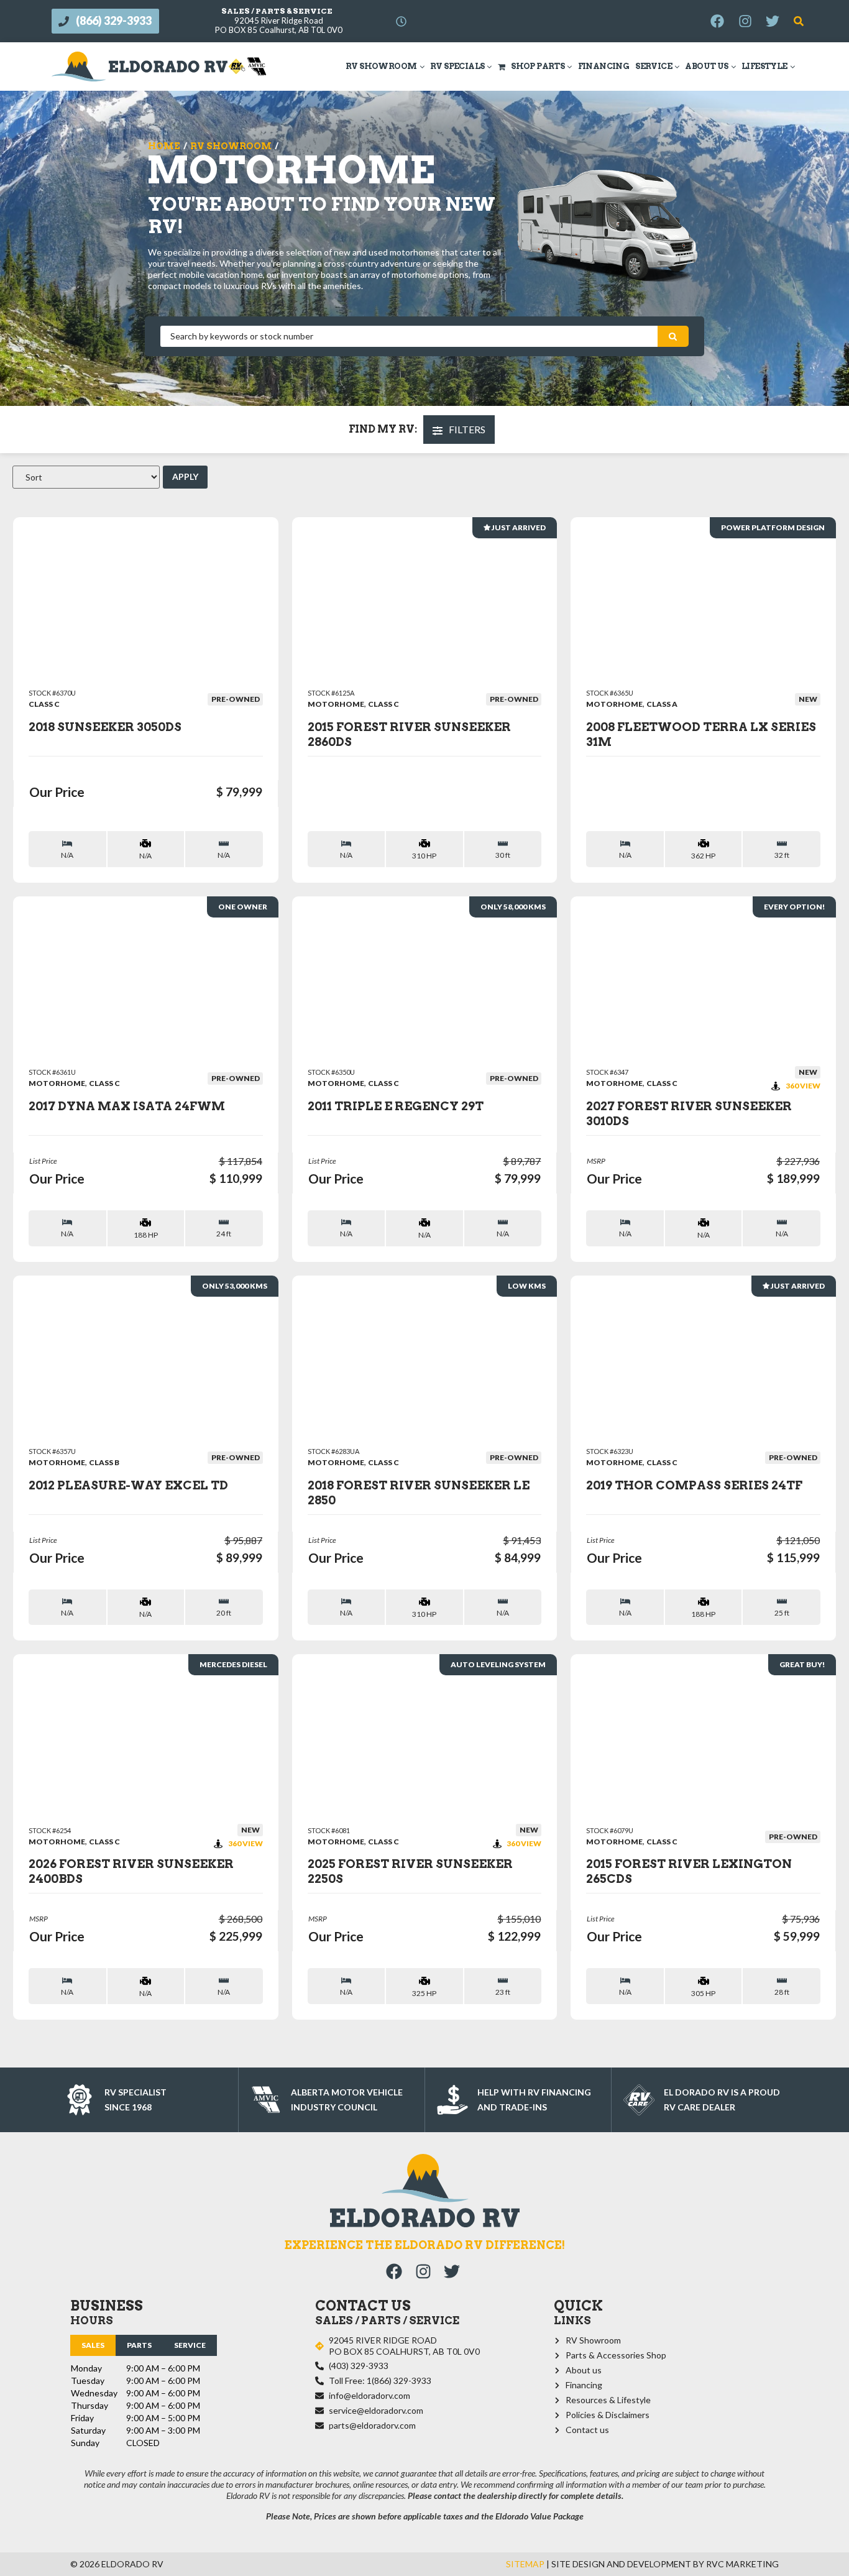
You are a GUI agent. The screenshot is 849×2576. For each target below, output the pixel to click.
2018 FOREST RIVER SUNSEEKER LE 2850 (419, 1493)
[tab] (93, 2345)
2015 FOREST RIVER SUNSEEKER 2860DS (409, 734)
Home (164, 146)
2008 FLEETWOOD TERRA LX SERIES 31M (701, 734)
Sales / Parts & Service (277, 11)
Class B (104, 1462)
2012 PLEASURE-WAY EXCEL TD (128, 1485)
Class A (662, 704)
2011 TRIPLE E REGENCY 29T (396, 1106)
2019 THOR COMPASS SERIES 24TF (694, 1485)
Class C (44, 704)
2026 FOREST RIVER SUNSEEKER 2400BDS (131, 1871)
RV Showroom (231, 146)
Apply (185, 476)
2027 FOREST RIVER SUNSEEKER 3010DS (689, 1114)
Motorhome (336, 704)
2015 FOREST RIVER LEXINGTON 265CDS (689, 1871)
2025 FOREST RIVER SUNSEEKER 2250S (410, 1871)
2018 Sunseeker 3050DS (105, 727)
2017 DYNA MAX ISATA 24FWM (127, 1106)
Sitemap (525, 2564)
